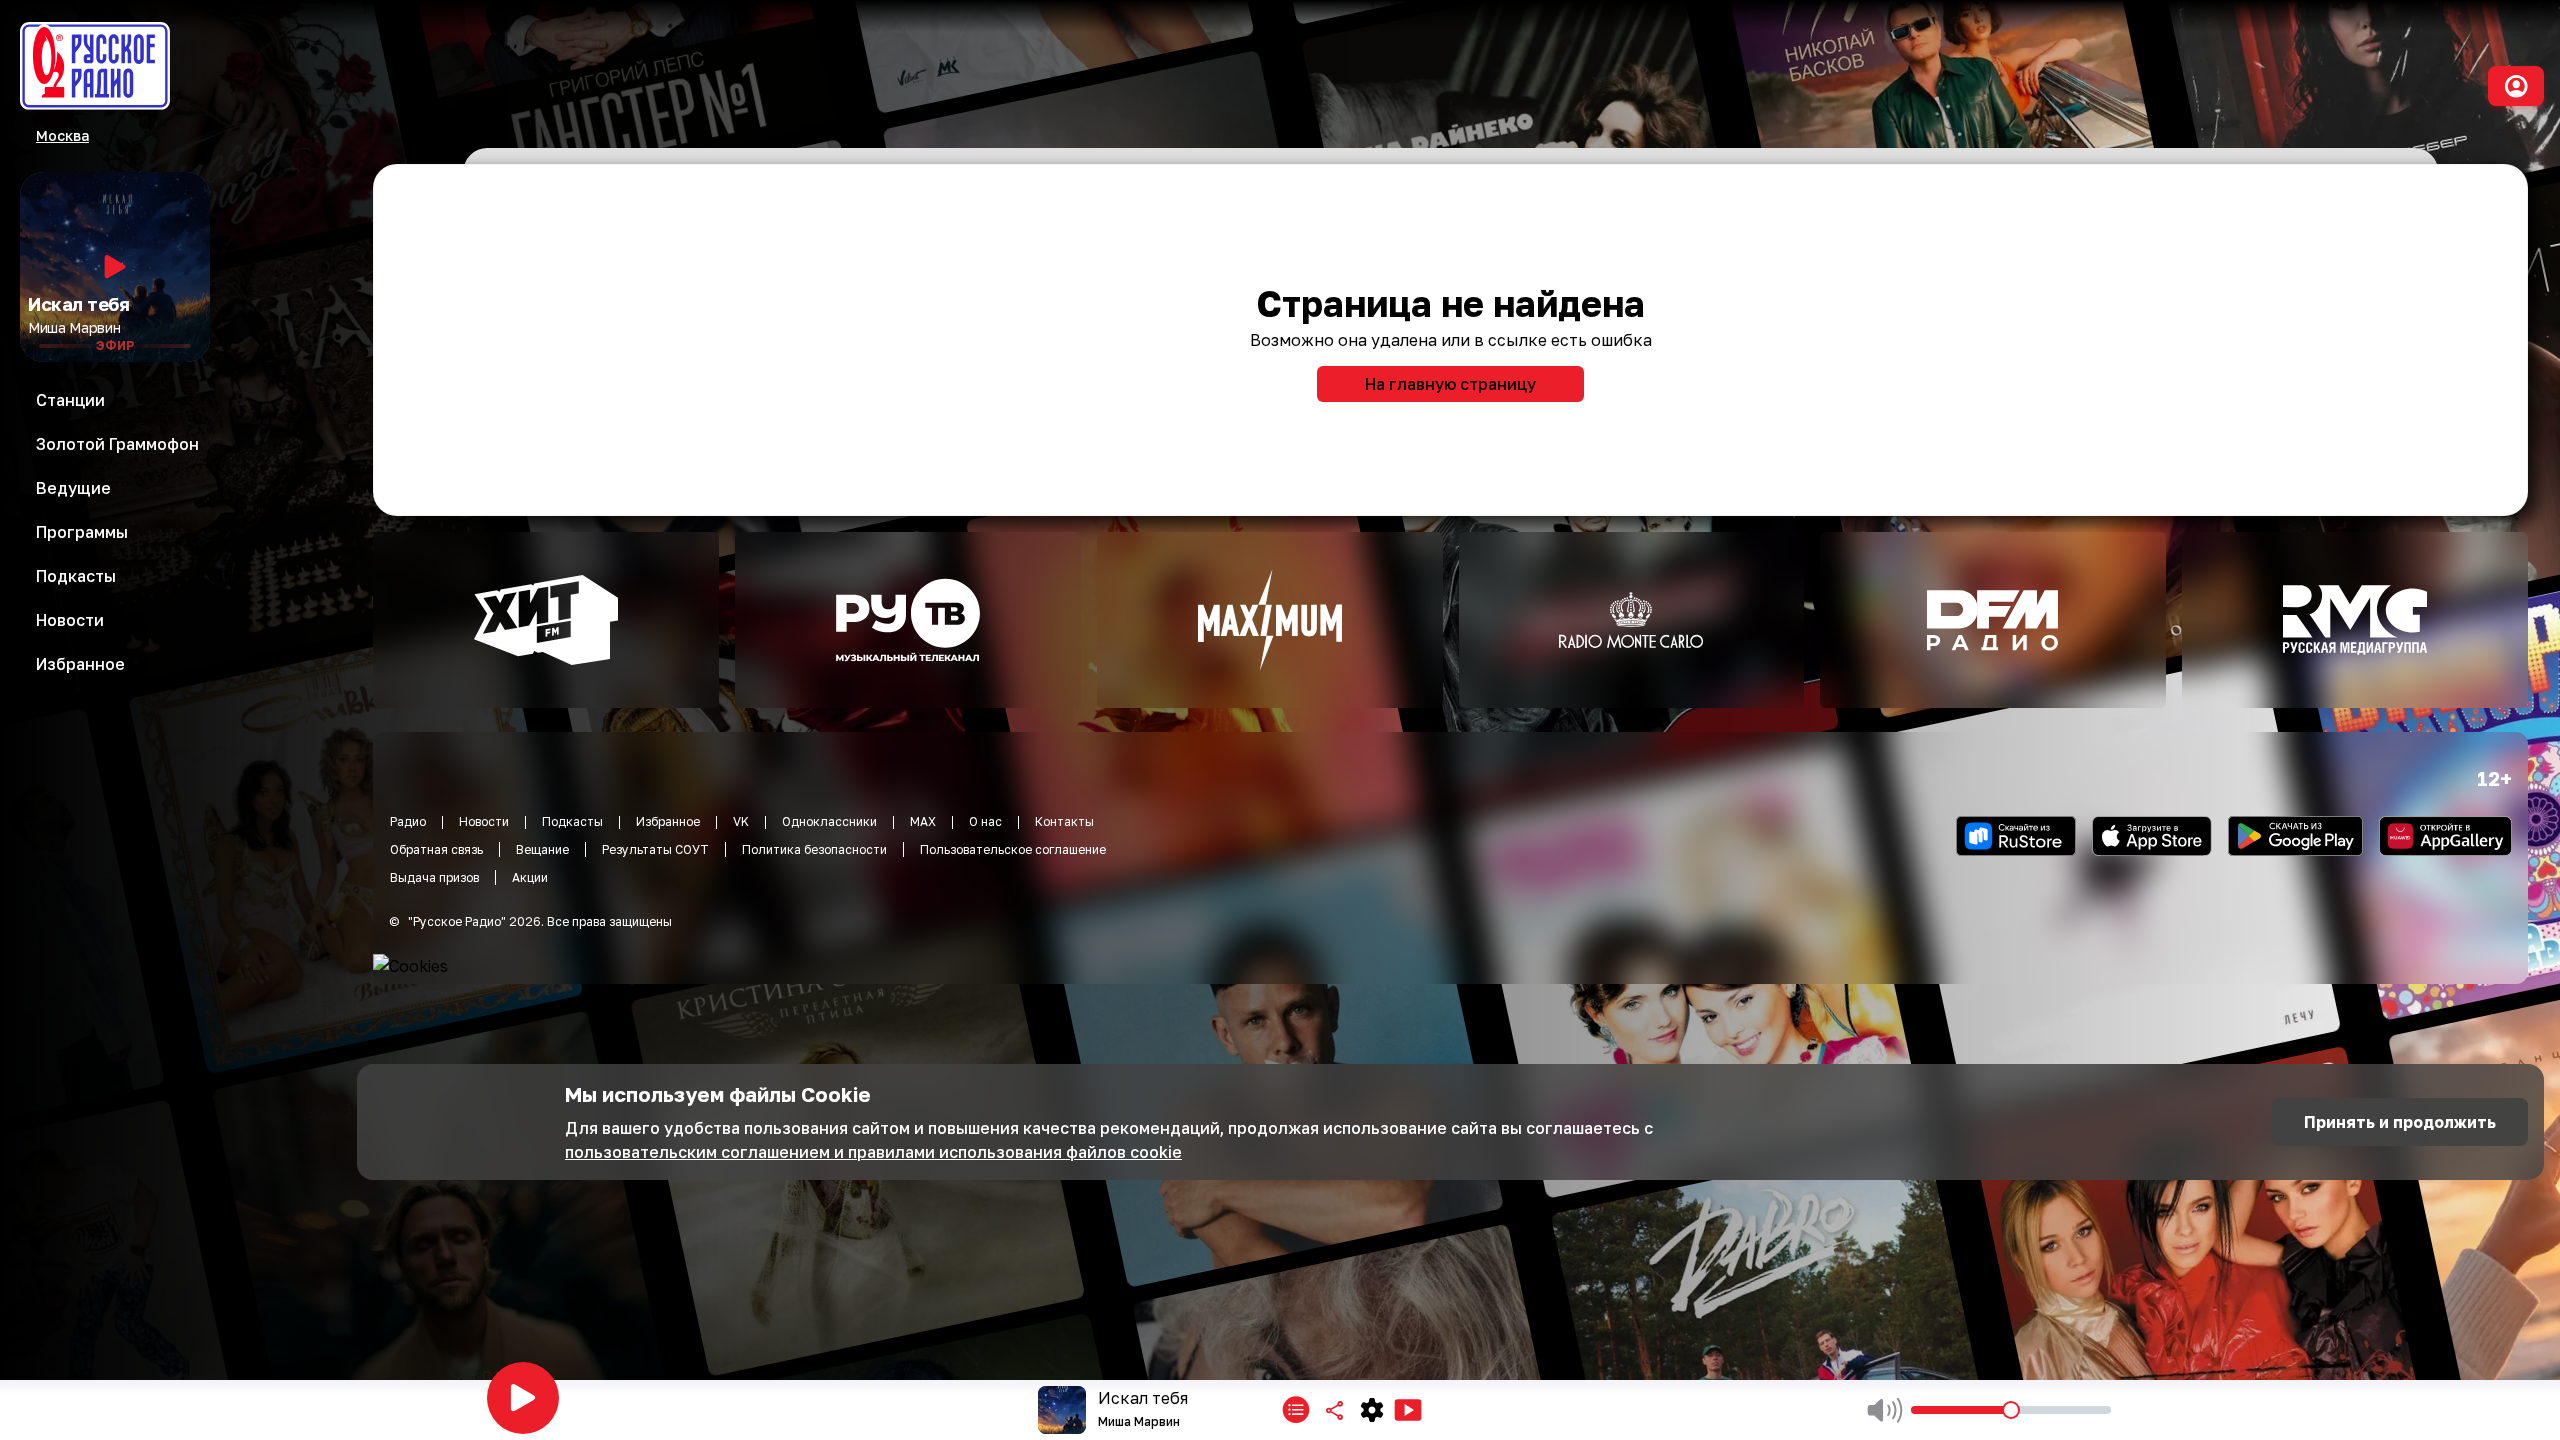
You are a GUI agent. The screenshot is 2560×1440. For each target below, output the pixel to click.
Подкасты (572, 821)
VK (741, 821)
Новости (484, 821)
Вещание (542, 849)
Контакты (1064, 821)
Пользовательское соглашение (1013, 849)
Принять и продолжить (2400, 1122)
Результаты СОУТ (655, 849)
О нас (985, 821)
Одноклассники (829, 821)
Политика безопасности (814, 849)
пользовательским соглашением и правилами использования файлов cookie (873, 1152)
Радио (408, 821)
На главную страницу (1450, 384)
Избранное (668, 821)
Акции (530, 877)
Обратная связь (436, 849)
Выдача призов (434, 877)
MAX (923, 821)
